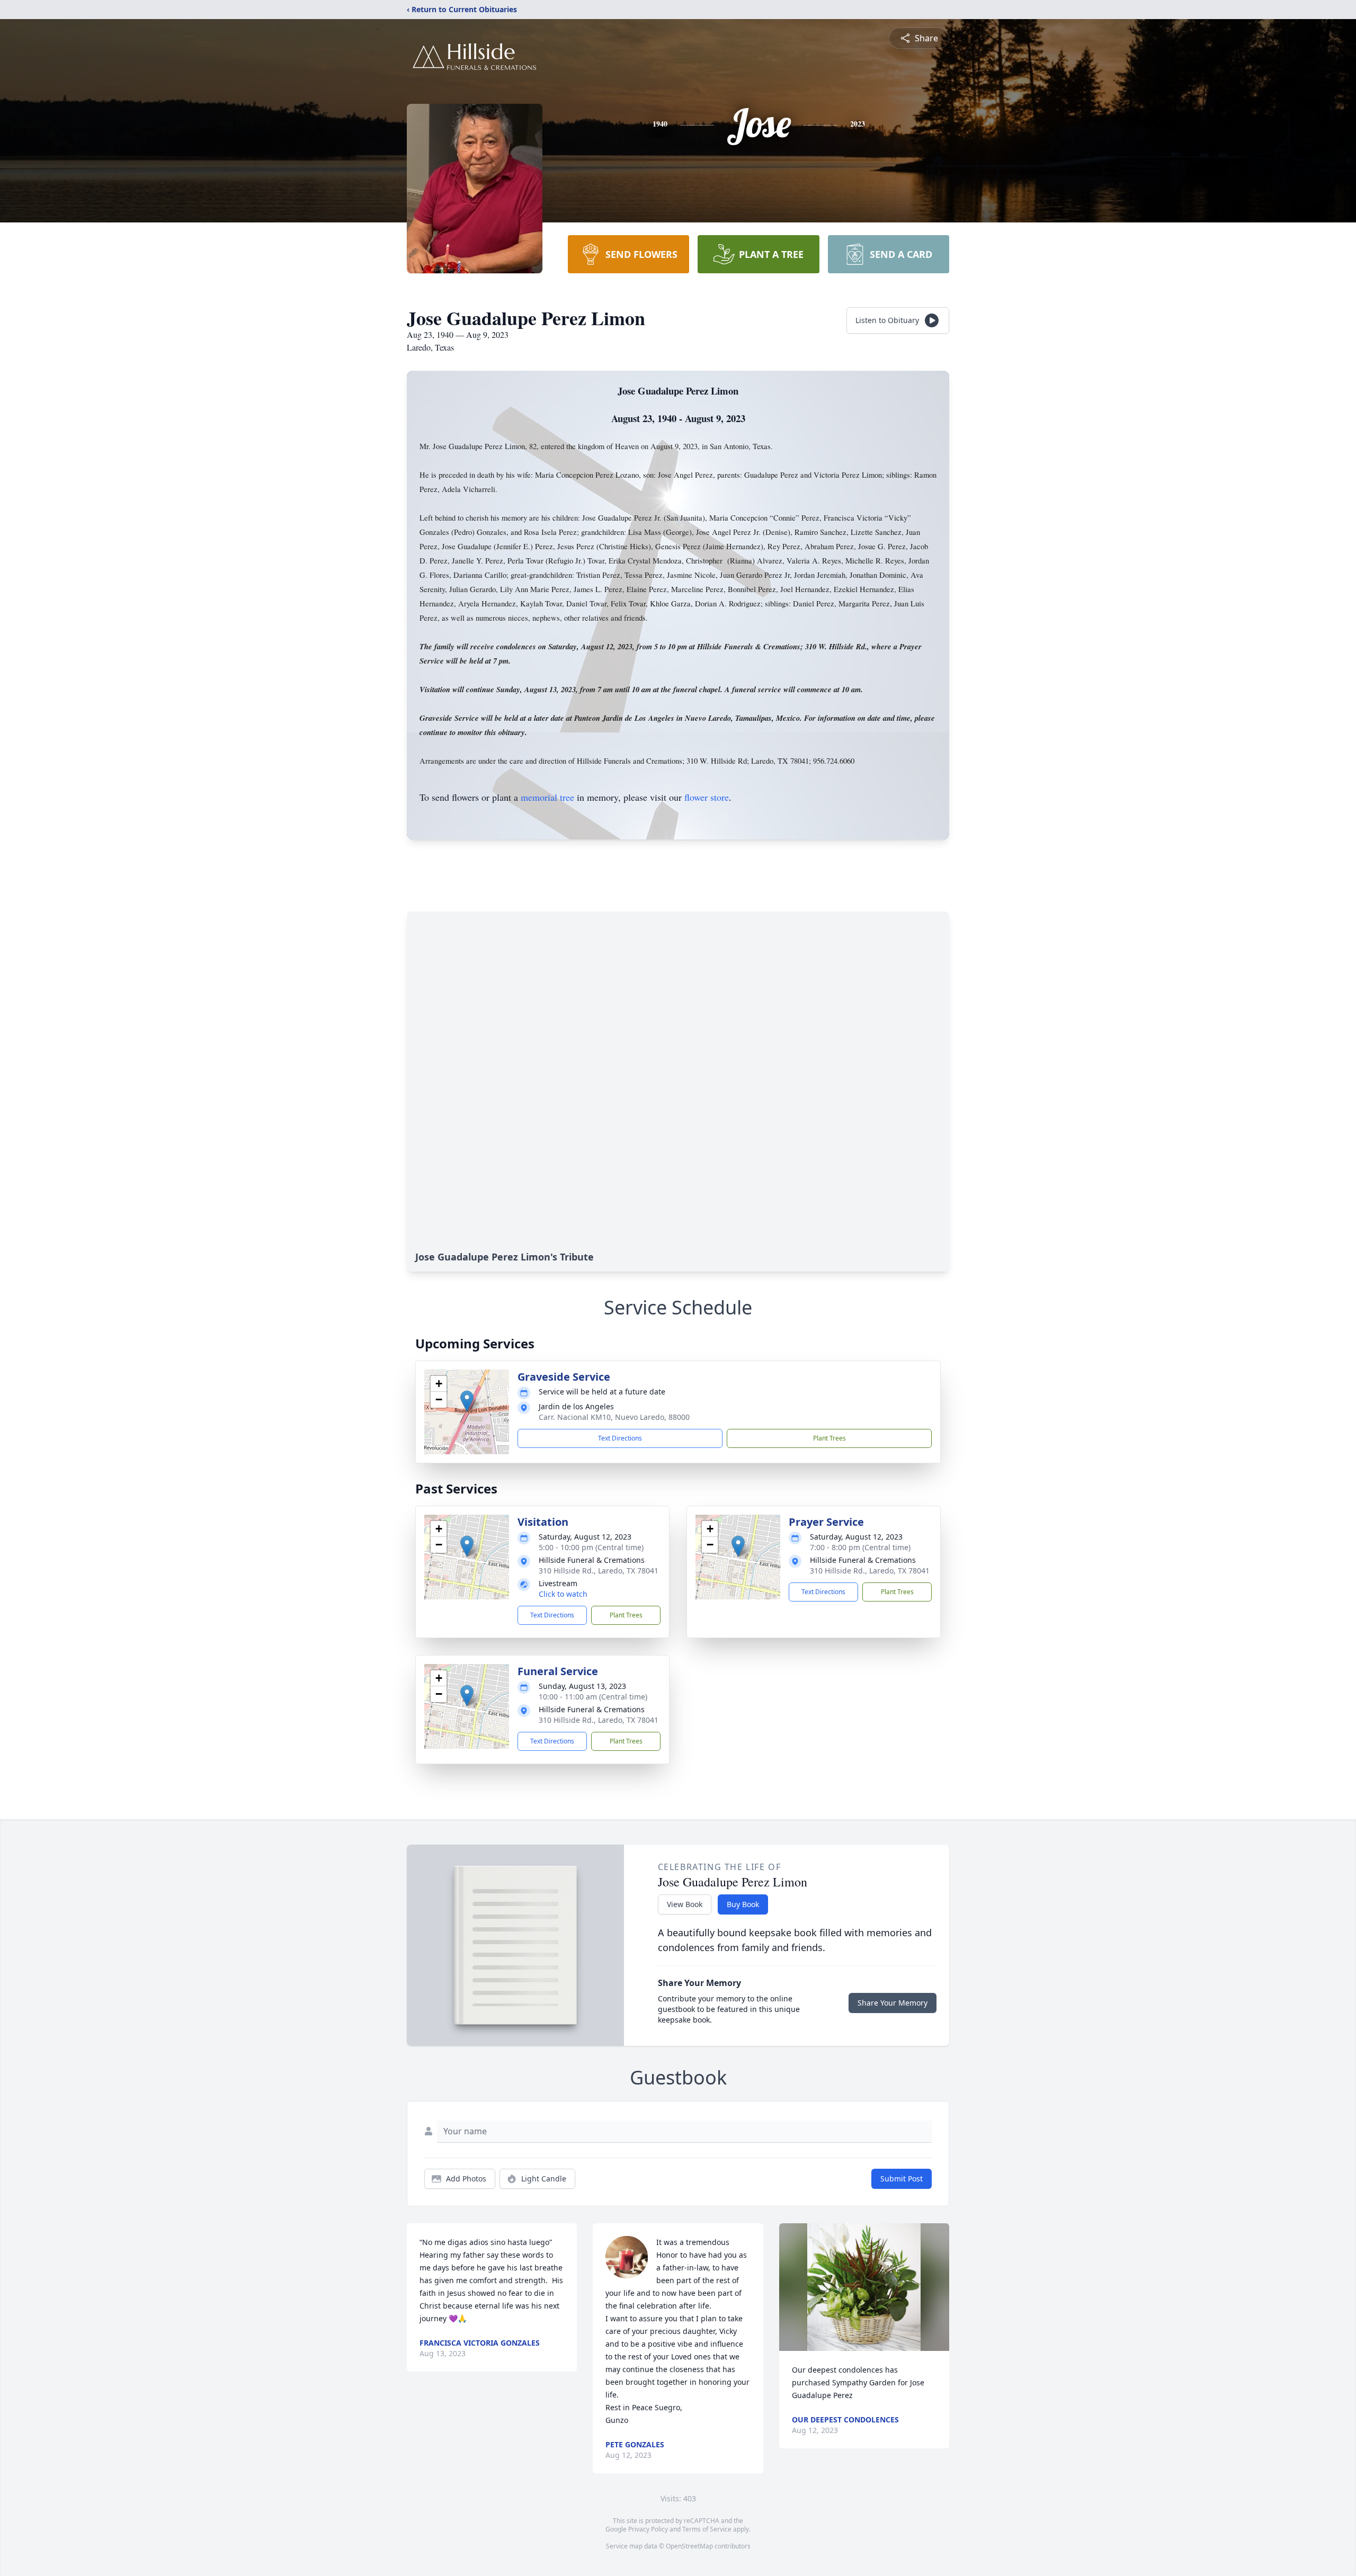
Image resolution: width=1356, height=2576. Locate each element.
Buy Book (743, 1904)
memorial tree (547, 797)
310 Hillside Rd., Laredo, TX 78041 (599, 1571)
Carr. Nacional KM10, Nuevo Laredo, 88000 (614, 1417)
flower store (707, 797)
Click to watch (563, 1594)
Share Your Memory (893, 2003)
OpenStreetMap (689, 2546)
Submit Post (902, 2179)
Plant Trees (829, 1438)
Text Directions (620, 1438)
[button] (467, 1401)
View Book (685, 1904)
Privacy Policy (648, 2529)
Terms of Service (707, 2529)
